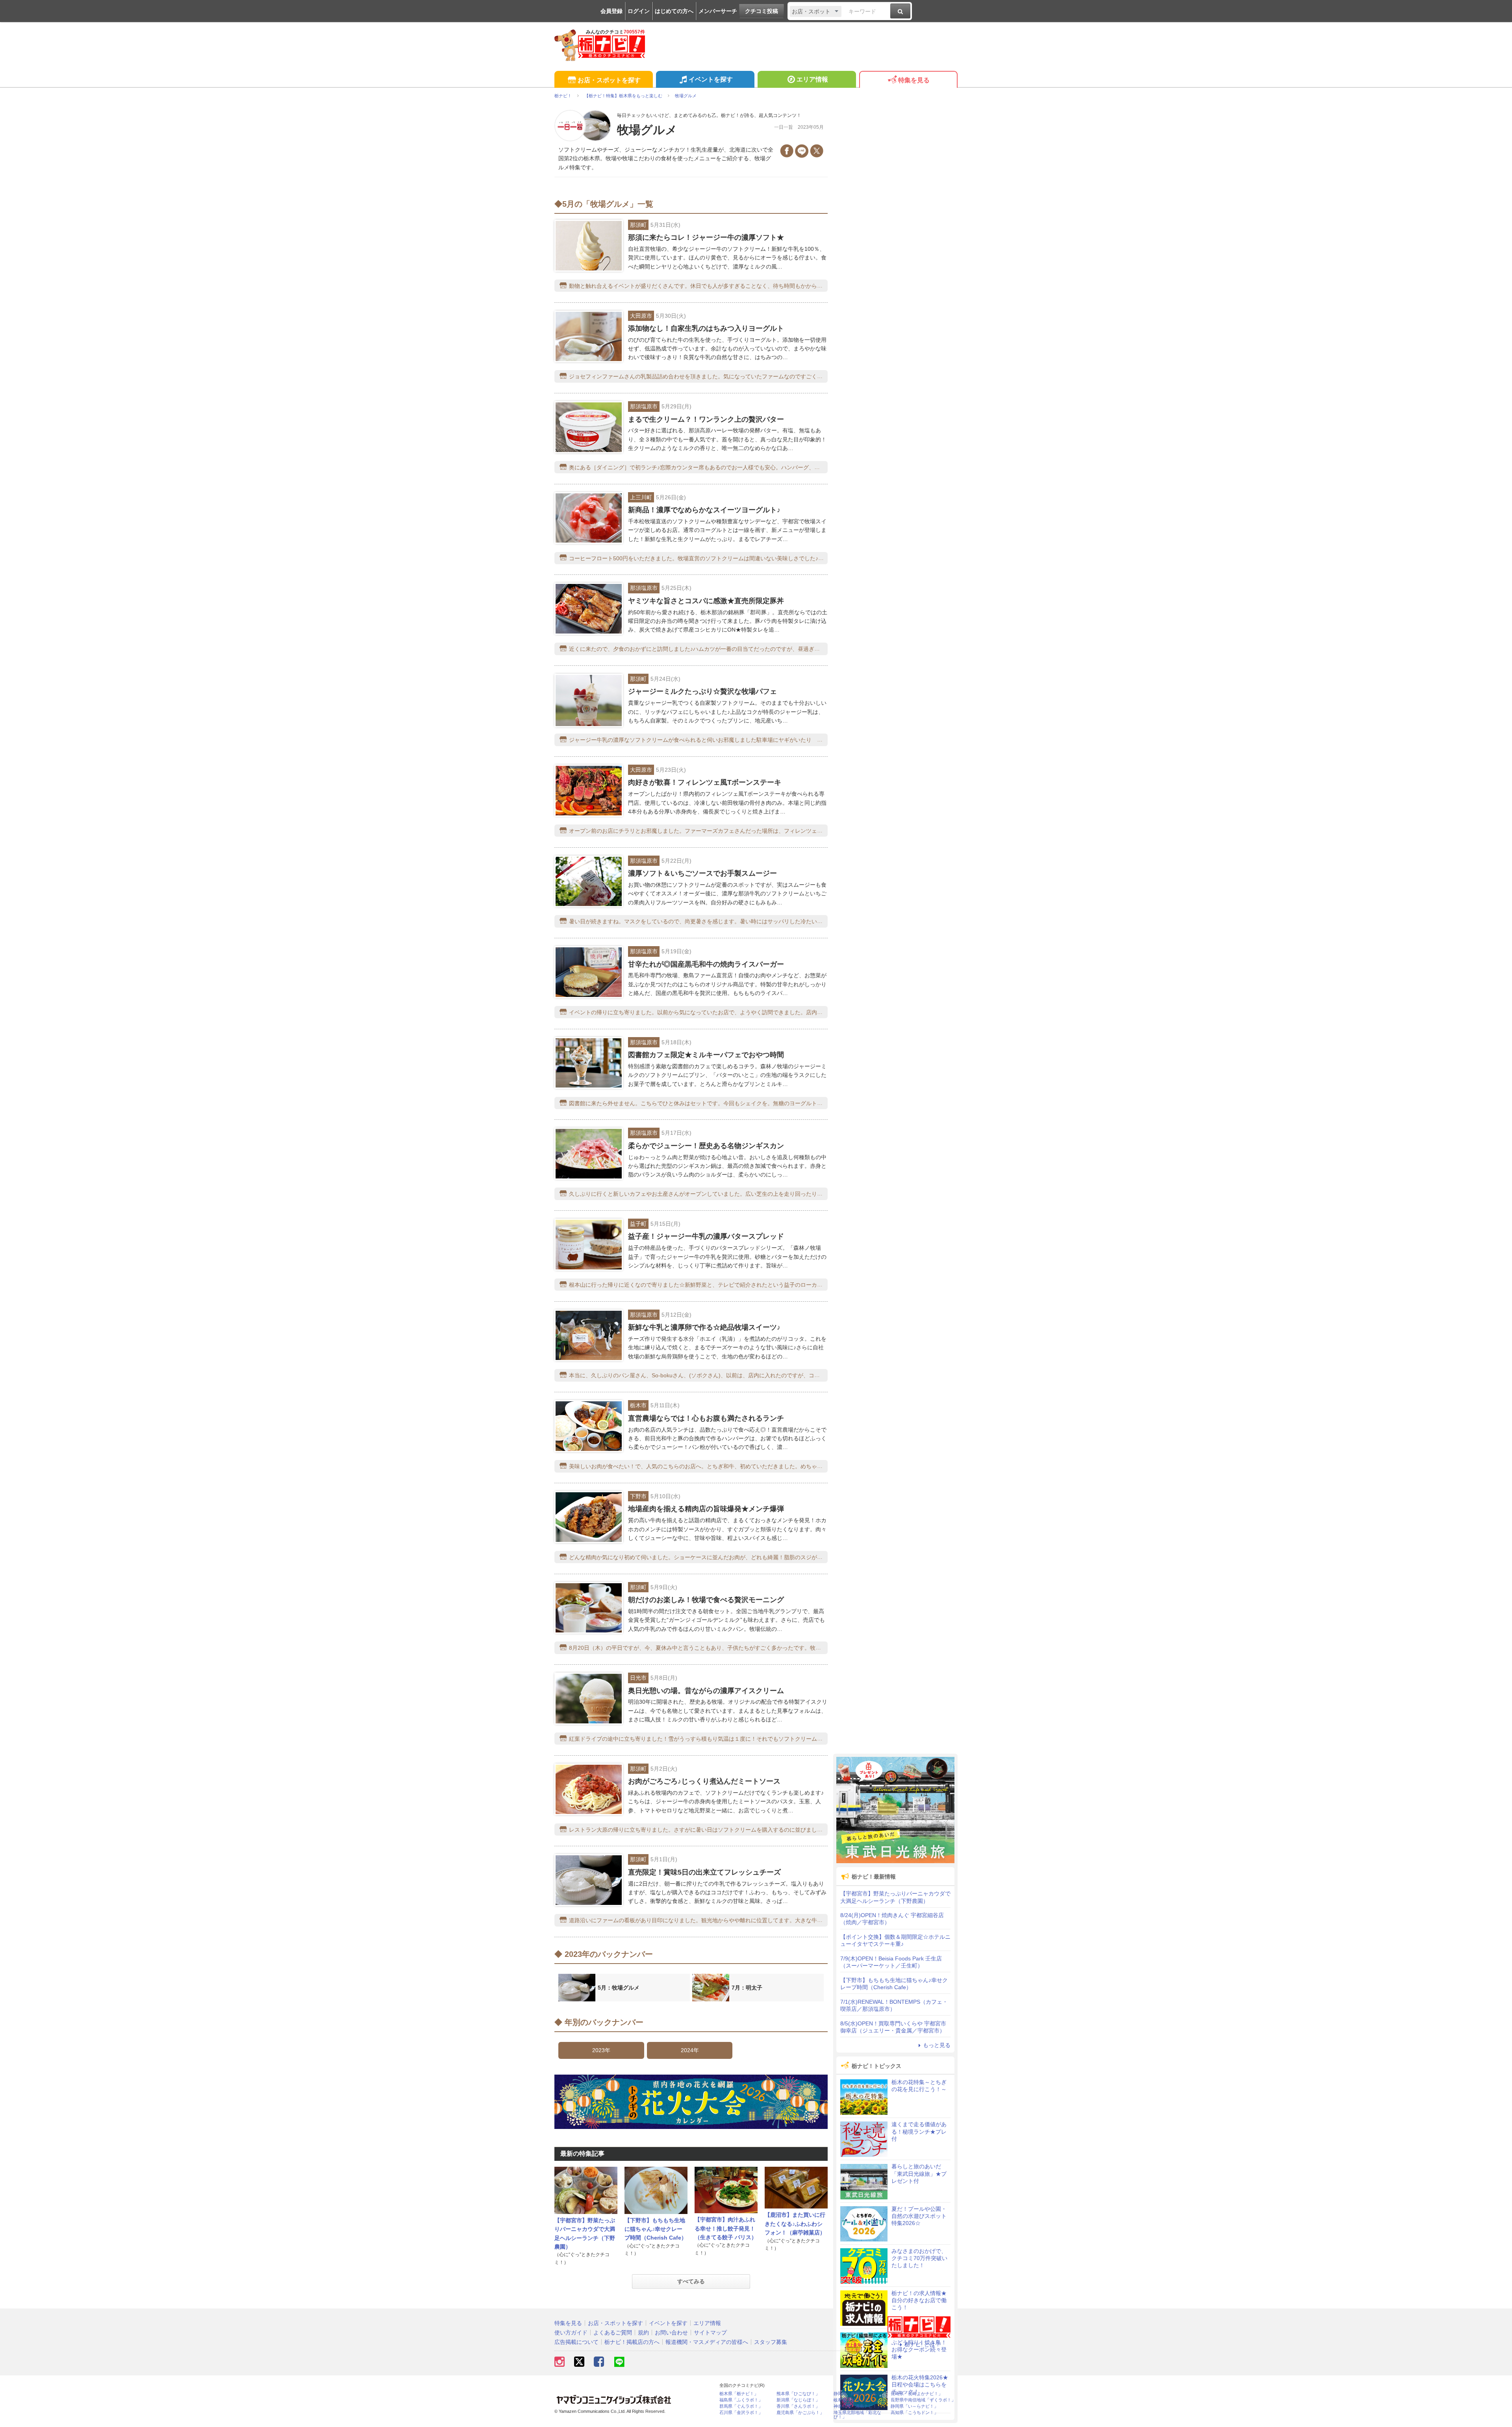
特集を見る (914, 80)
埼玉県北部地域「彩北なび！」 (857, 2415)
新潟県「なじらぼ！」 (798, 2400)
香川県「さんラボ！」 (798, 2406)
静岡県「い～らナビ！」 (914, 2406)
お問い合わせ (671, 2333)
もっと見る (937, 2045)
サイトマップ (710, 2333)
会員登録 (611, 11)
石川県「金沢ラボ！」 (741, 2413)
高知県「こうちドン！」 (914, 2413)
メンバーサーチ (718, 11)
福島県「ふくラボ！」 (741, 2400)
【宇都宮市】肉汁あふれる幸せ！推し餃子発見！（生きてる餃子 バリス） (726, 2228)
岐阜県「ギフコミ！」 (855, 2400)
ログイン (639, 11)
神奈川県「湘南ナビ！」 (857, 2406)
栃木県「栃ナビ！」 (739, 2394)
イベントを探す (711, 79)
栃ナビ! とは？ (923, 2344)
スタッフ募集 (771, 2342)
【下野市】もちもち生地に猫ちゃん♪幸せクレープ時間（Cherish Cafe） (656, 2229)
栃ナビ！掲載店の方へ (632, 2342)
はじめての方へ (674, 11)
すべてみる (691, 2281)
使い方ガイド (571, 2333)
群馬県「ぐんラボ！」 (741, 2406)
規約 (643, 2333)
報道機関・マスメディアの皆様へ (707, 2342)
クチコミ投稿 (762, 11)
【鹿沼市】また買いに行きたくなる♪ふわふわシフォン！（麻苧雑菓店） (795, 2224)
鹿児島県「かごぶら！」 (800, 2413)
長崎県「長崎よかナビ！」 (917, 2394)
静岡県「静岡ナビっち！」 (860, 2394)
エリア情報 (812, 79)
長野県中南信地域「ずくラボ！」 (923, 2400)
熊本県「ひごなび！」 (798, 2394)
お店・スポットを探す (609, 80)
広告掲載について (576, 2342)
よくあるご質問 (613, 2333)
